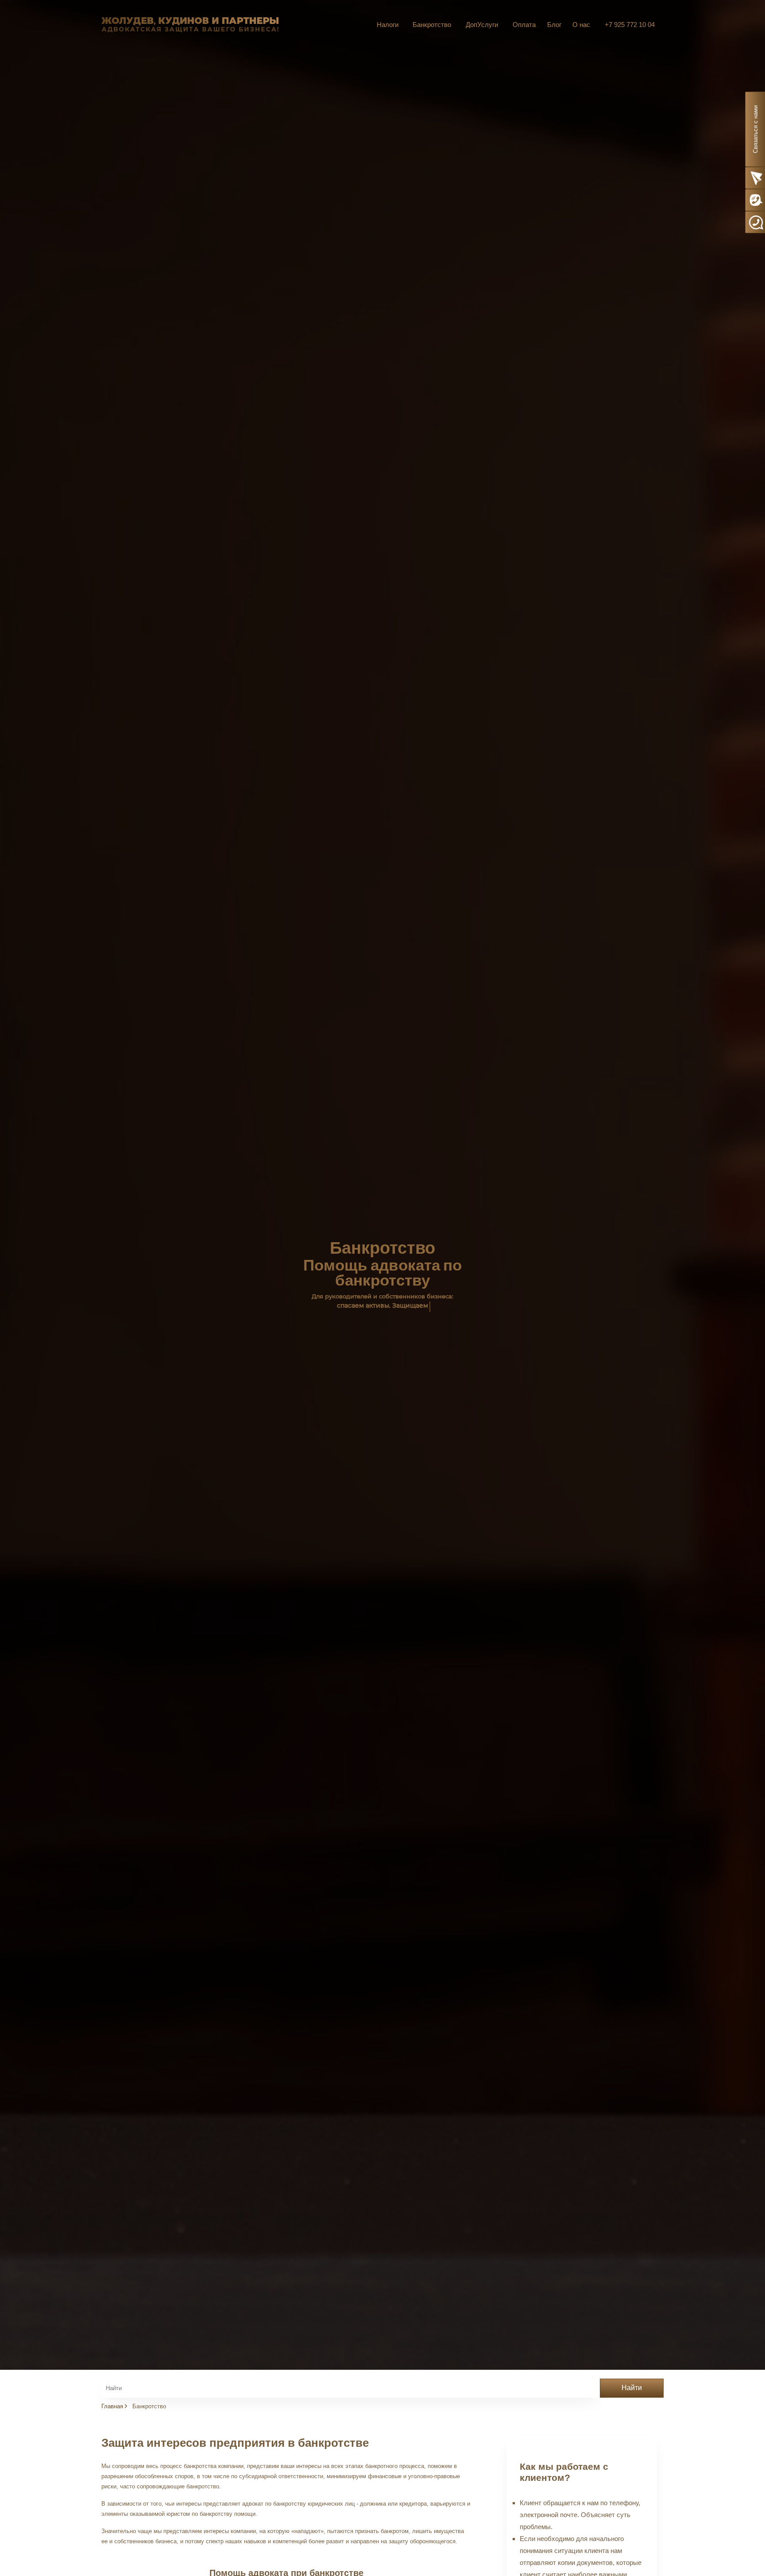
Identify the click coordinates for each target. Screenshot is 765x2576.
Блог (554, 25)
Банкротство (432, 25)
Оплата (524, 25)
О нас (581, 25)
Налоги (388, 25)
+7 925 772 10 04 (630, 25)
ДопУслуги (482, 25)
